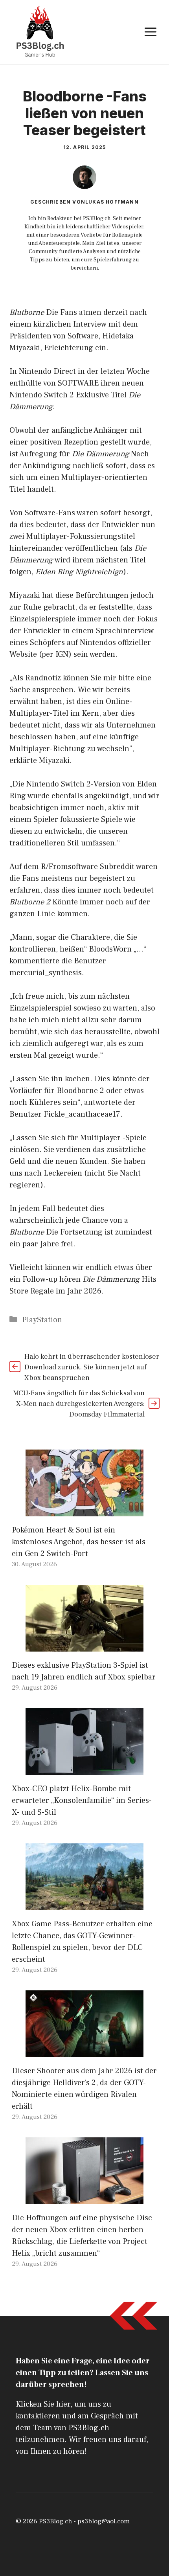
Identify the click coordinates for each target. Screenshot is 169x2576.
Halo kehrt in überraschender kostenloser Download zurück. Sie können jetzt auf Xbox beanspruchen (92, 1367)
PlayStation (42, 1320)
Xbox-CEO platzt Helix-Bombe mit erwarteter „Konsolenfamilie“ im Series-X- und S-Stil (82, 1801)
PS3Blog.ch (55, 2521)
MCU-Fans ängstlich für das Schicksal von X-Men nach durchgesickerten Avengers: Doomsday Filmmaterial (79, 1404)
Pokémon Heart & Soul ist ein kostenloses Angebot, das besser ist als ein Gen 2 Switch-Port (79, 1542)
